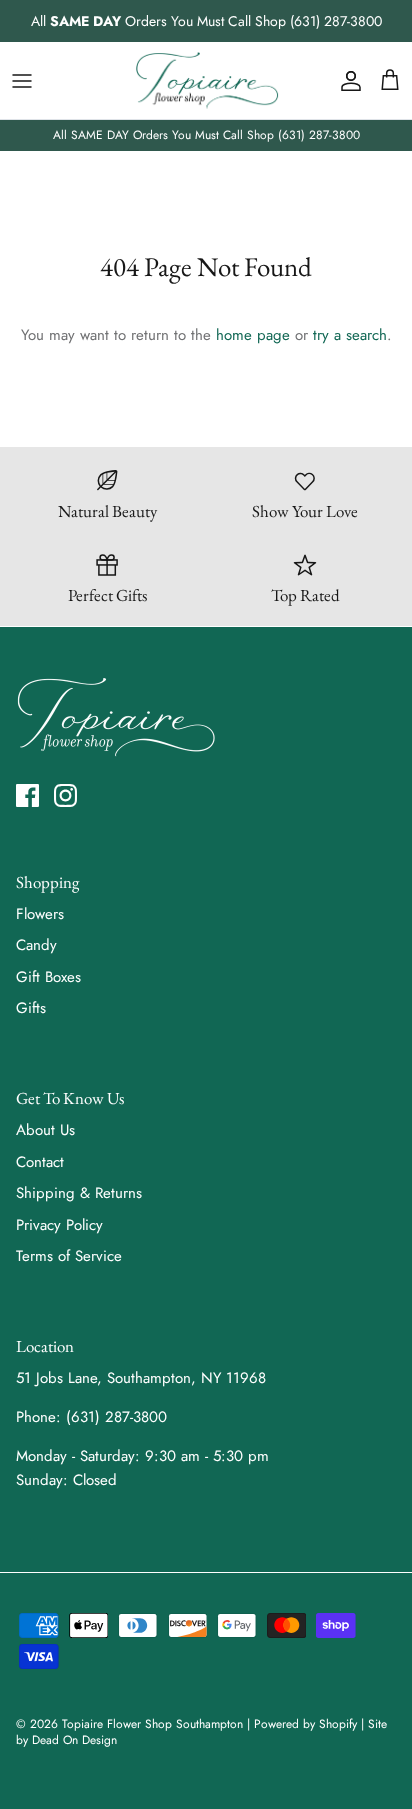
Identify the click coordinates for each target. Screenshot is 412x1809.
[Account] (346, 81)
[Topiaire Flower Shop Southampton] (206, 80)
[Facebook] (27, 795)
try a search (350, 335)
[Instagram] (65, 795)
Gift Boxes (48, 977)
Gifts (31, 1008)
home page (253, 335)
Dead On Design (74, 1740)
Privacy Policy (59, 1225)
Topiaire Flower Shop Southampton (152, 1724)
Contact (40, 1162)
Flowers (40, 914)
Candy (36, 945)
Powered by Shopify (305, 1724)
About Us (45, 1130)
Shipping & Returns (79, 1193)
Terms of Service (69, 1256)
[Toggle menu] (22, 81)
